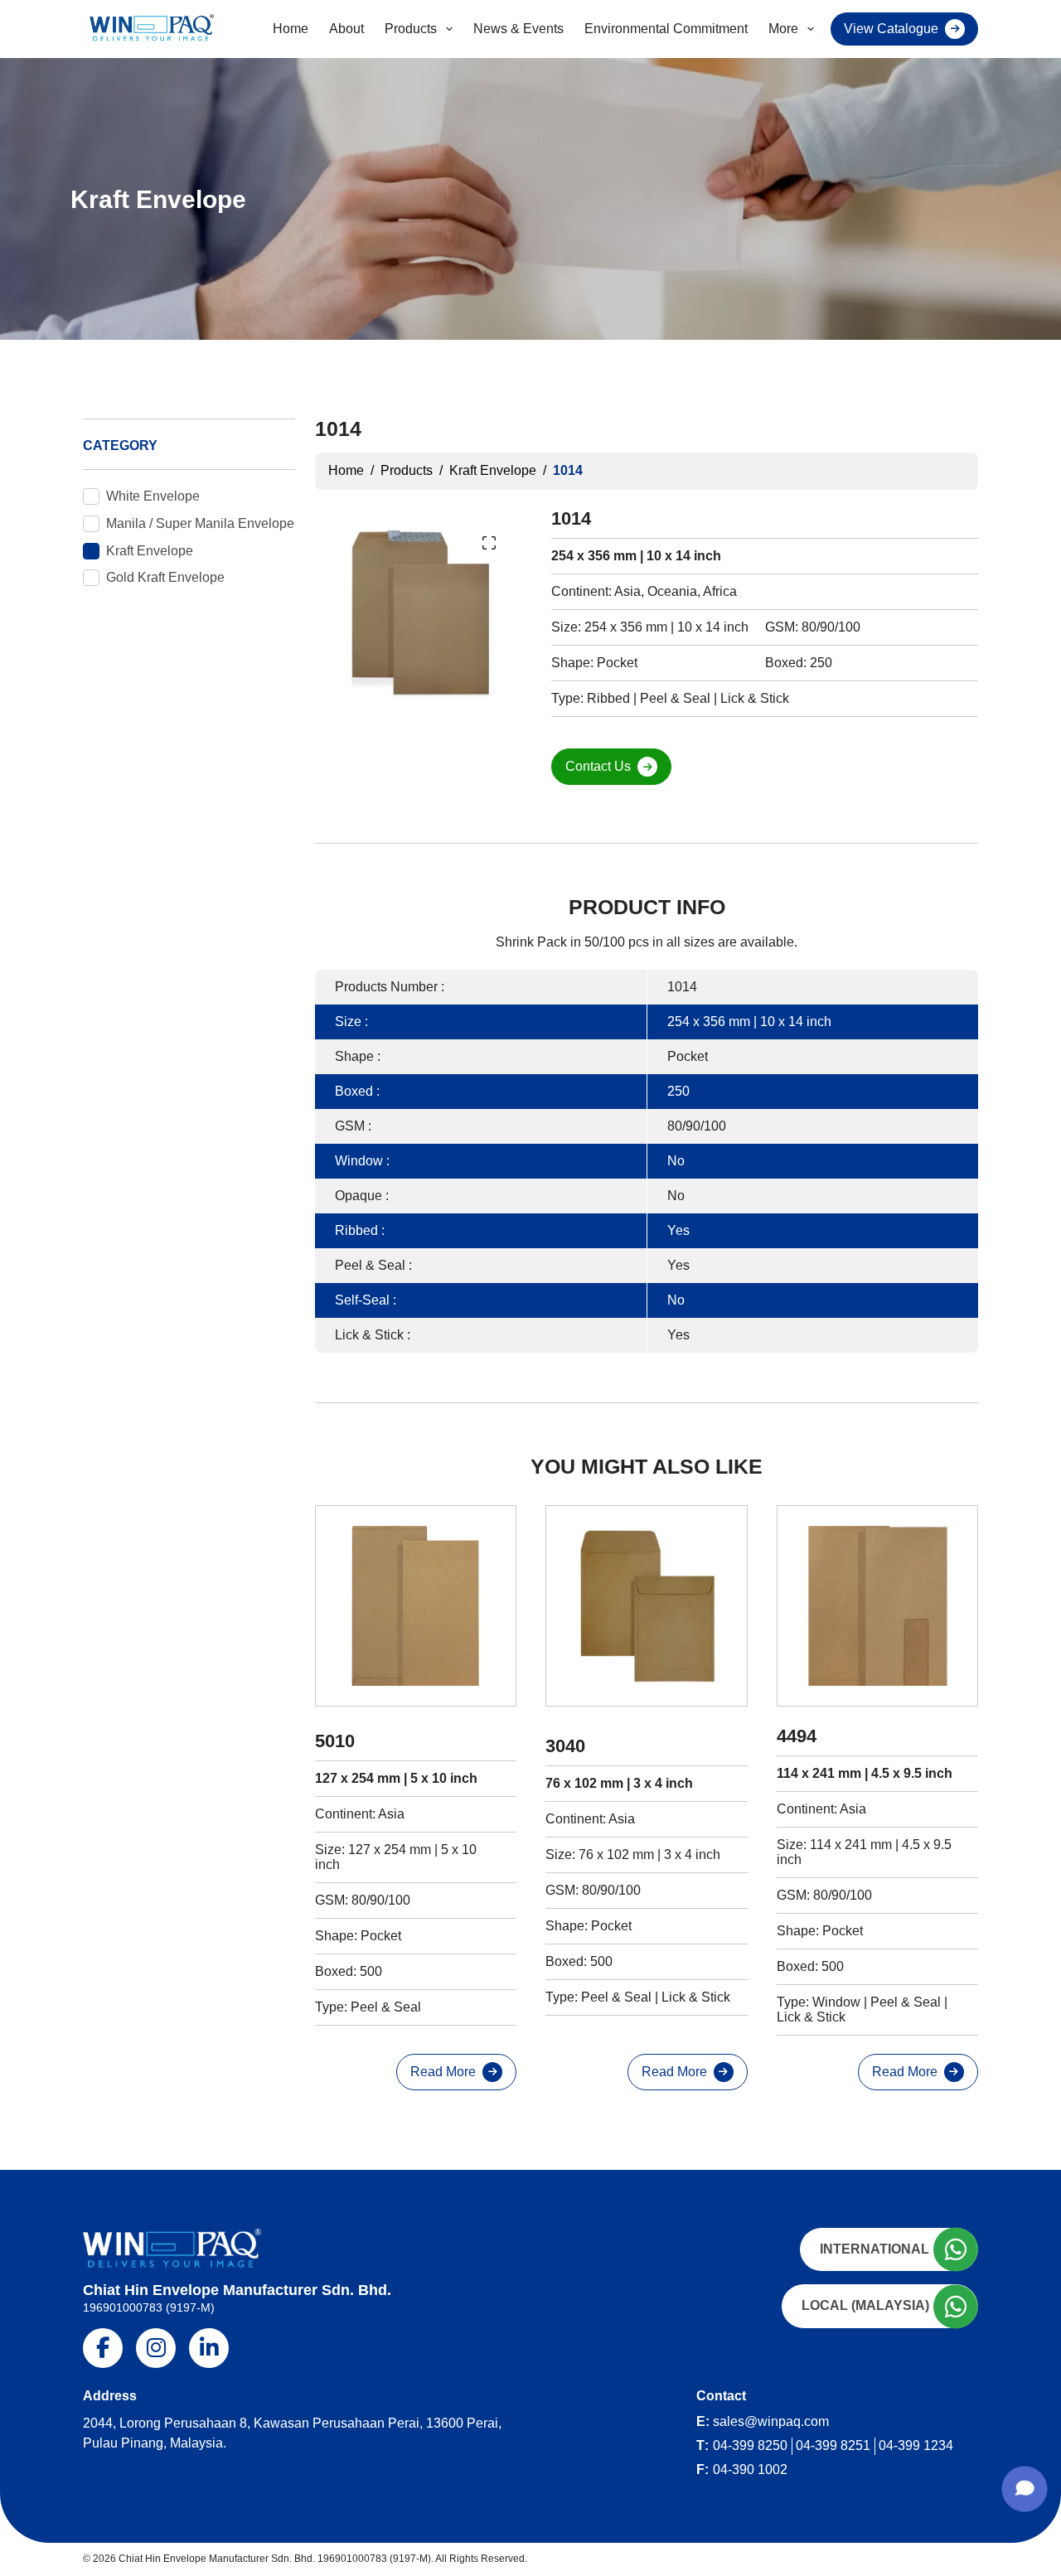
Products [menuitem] (411, 29)
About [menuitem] (346, 29)
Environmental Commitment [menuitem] (666, 29)
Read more (443, 2072)
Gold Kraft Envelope (165, 577)
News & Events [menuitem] (518, 29)
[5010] (416, 1606)
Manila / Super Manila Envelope (200, 523)
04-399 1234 (916, 2445)
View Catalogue (891, 29)
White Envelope (153, 496)
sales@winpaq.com (771, 2421)
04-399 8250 (750, 2445)
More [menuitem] (783, 29)
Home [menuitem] (291, 29)
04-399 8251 (833, 2445)
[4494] (877, 1606)
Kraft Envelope (150, 551)
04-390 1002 (750, 2469)
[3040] (646, 1606)
